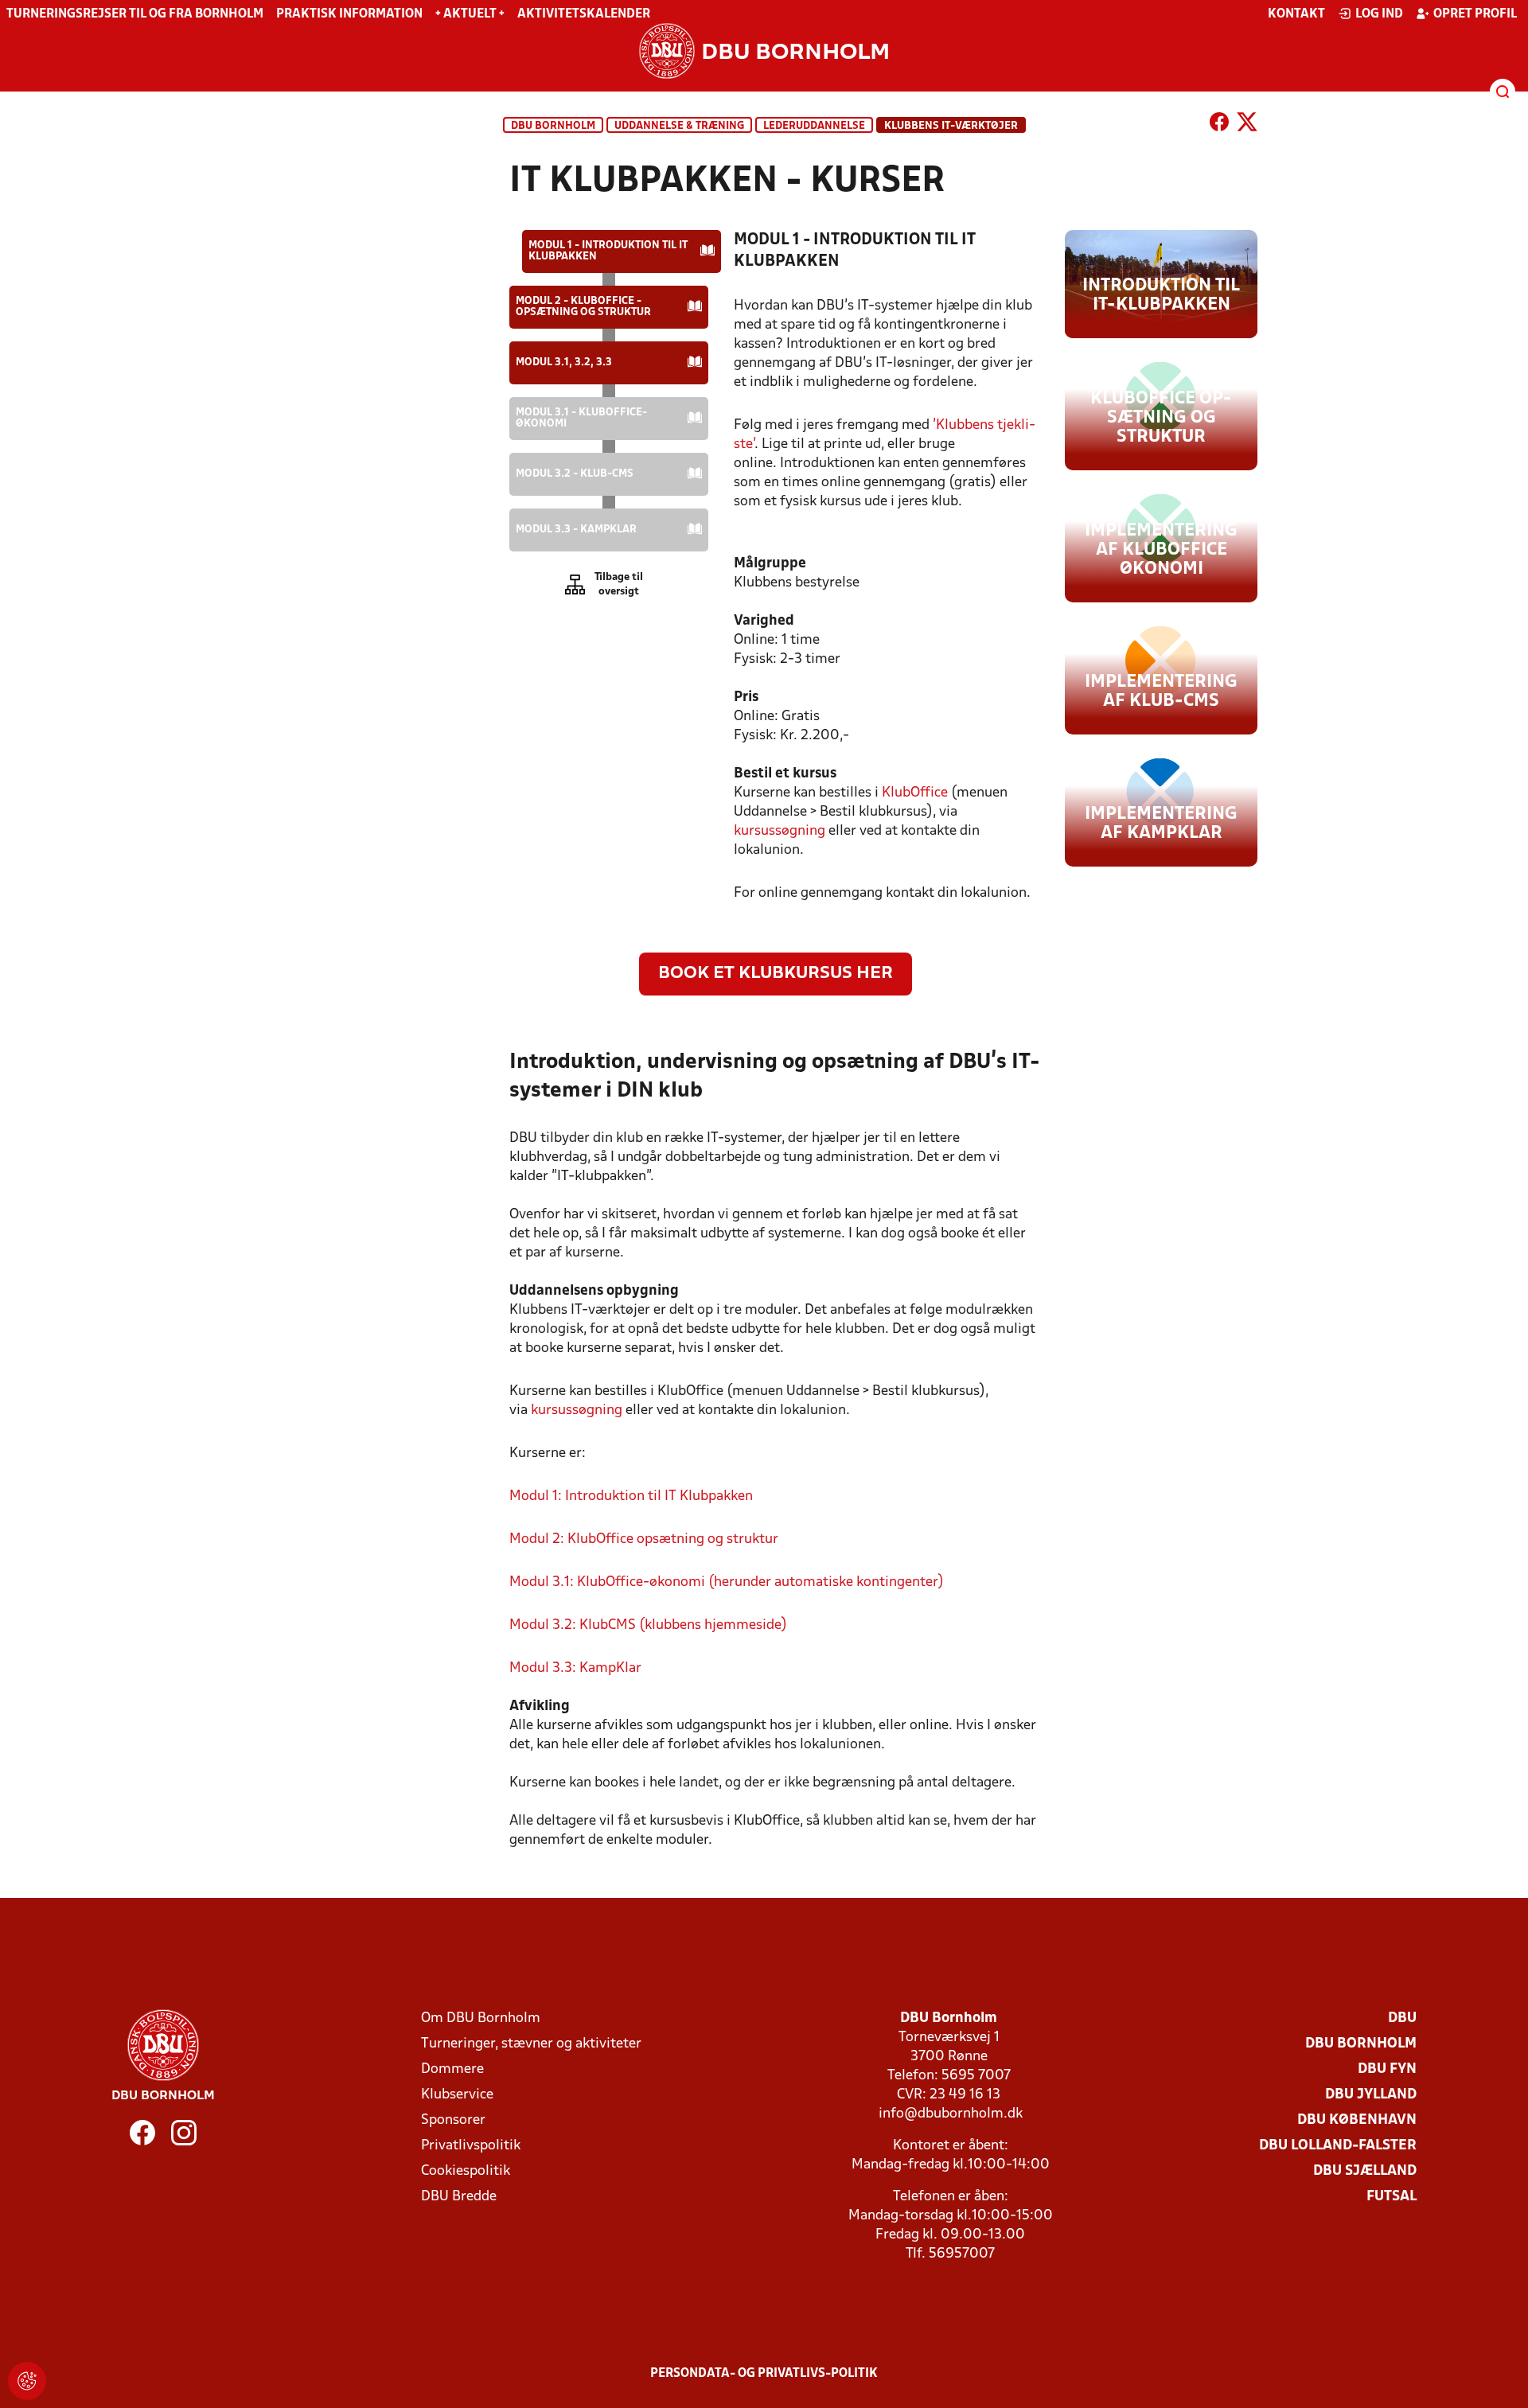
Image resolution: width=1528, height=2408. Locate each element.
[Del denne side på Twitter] (1247, 125)
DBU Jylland (1371, 2095)
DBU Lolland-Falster (1338, 2146)
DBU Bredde (459, 2197)
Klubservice (457, 2095)
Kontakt (1296, 14)
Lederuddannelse (814, 126)
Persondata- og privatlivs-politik (764, 2374)
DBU (1402, 2018)
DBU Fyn (1387, 2069)
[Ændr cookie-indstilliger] (27, 2381)
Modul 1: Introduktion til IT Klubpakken (631, 1496)
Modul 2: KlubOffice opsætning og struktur (644, 1539)
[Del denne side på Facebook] (1219, 125)
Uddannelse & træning (679, 126)
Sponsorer (453, 2120)
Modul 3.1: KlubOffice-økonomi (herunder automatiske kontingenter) (727, 1582)
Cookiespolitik (466, 2171)
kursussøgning (781, 831)
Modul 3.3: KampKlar (575, 1668)
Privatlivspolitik (471, 2146)
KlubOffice (915, 793)
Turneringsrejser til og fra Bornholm (135, 14)
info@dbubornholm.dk (951, 2114)
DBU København (1357, 2120)
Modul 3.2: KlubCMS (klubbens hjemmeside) (648, 1625)
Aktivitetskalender (584, 14)
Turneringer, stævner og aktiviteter (531, 2044)
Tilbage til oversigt (619, 584)
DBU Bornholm (553, 126)
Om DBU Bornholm (481, 2018)
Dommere (452, 2069)
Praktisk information (349, 14)
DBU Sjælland (1365, 2171)
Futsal (1392, 2197)
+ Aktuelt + (470, 14)
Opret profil (1475, 14)
